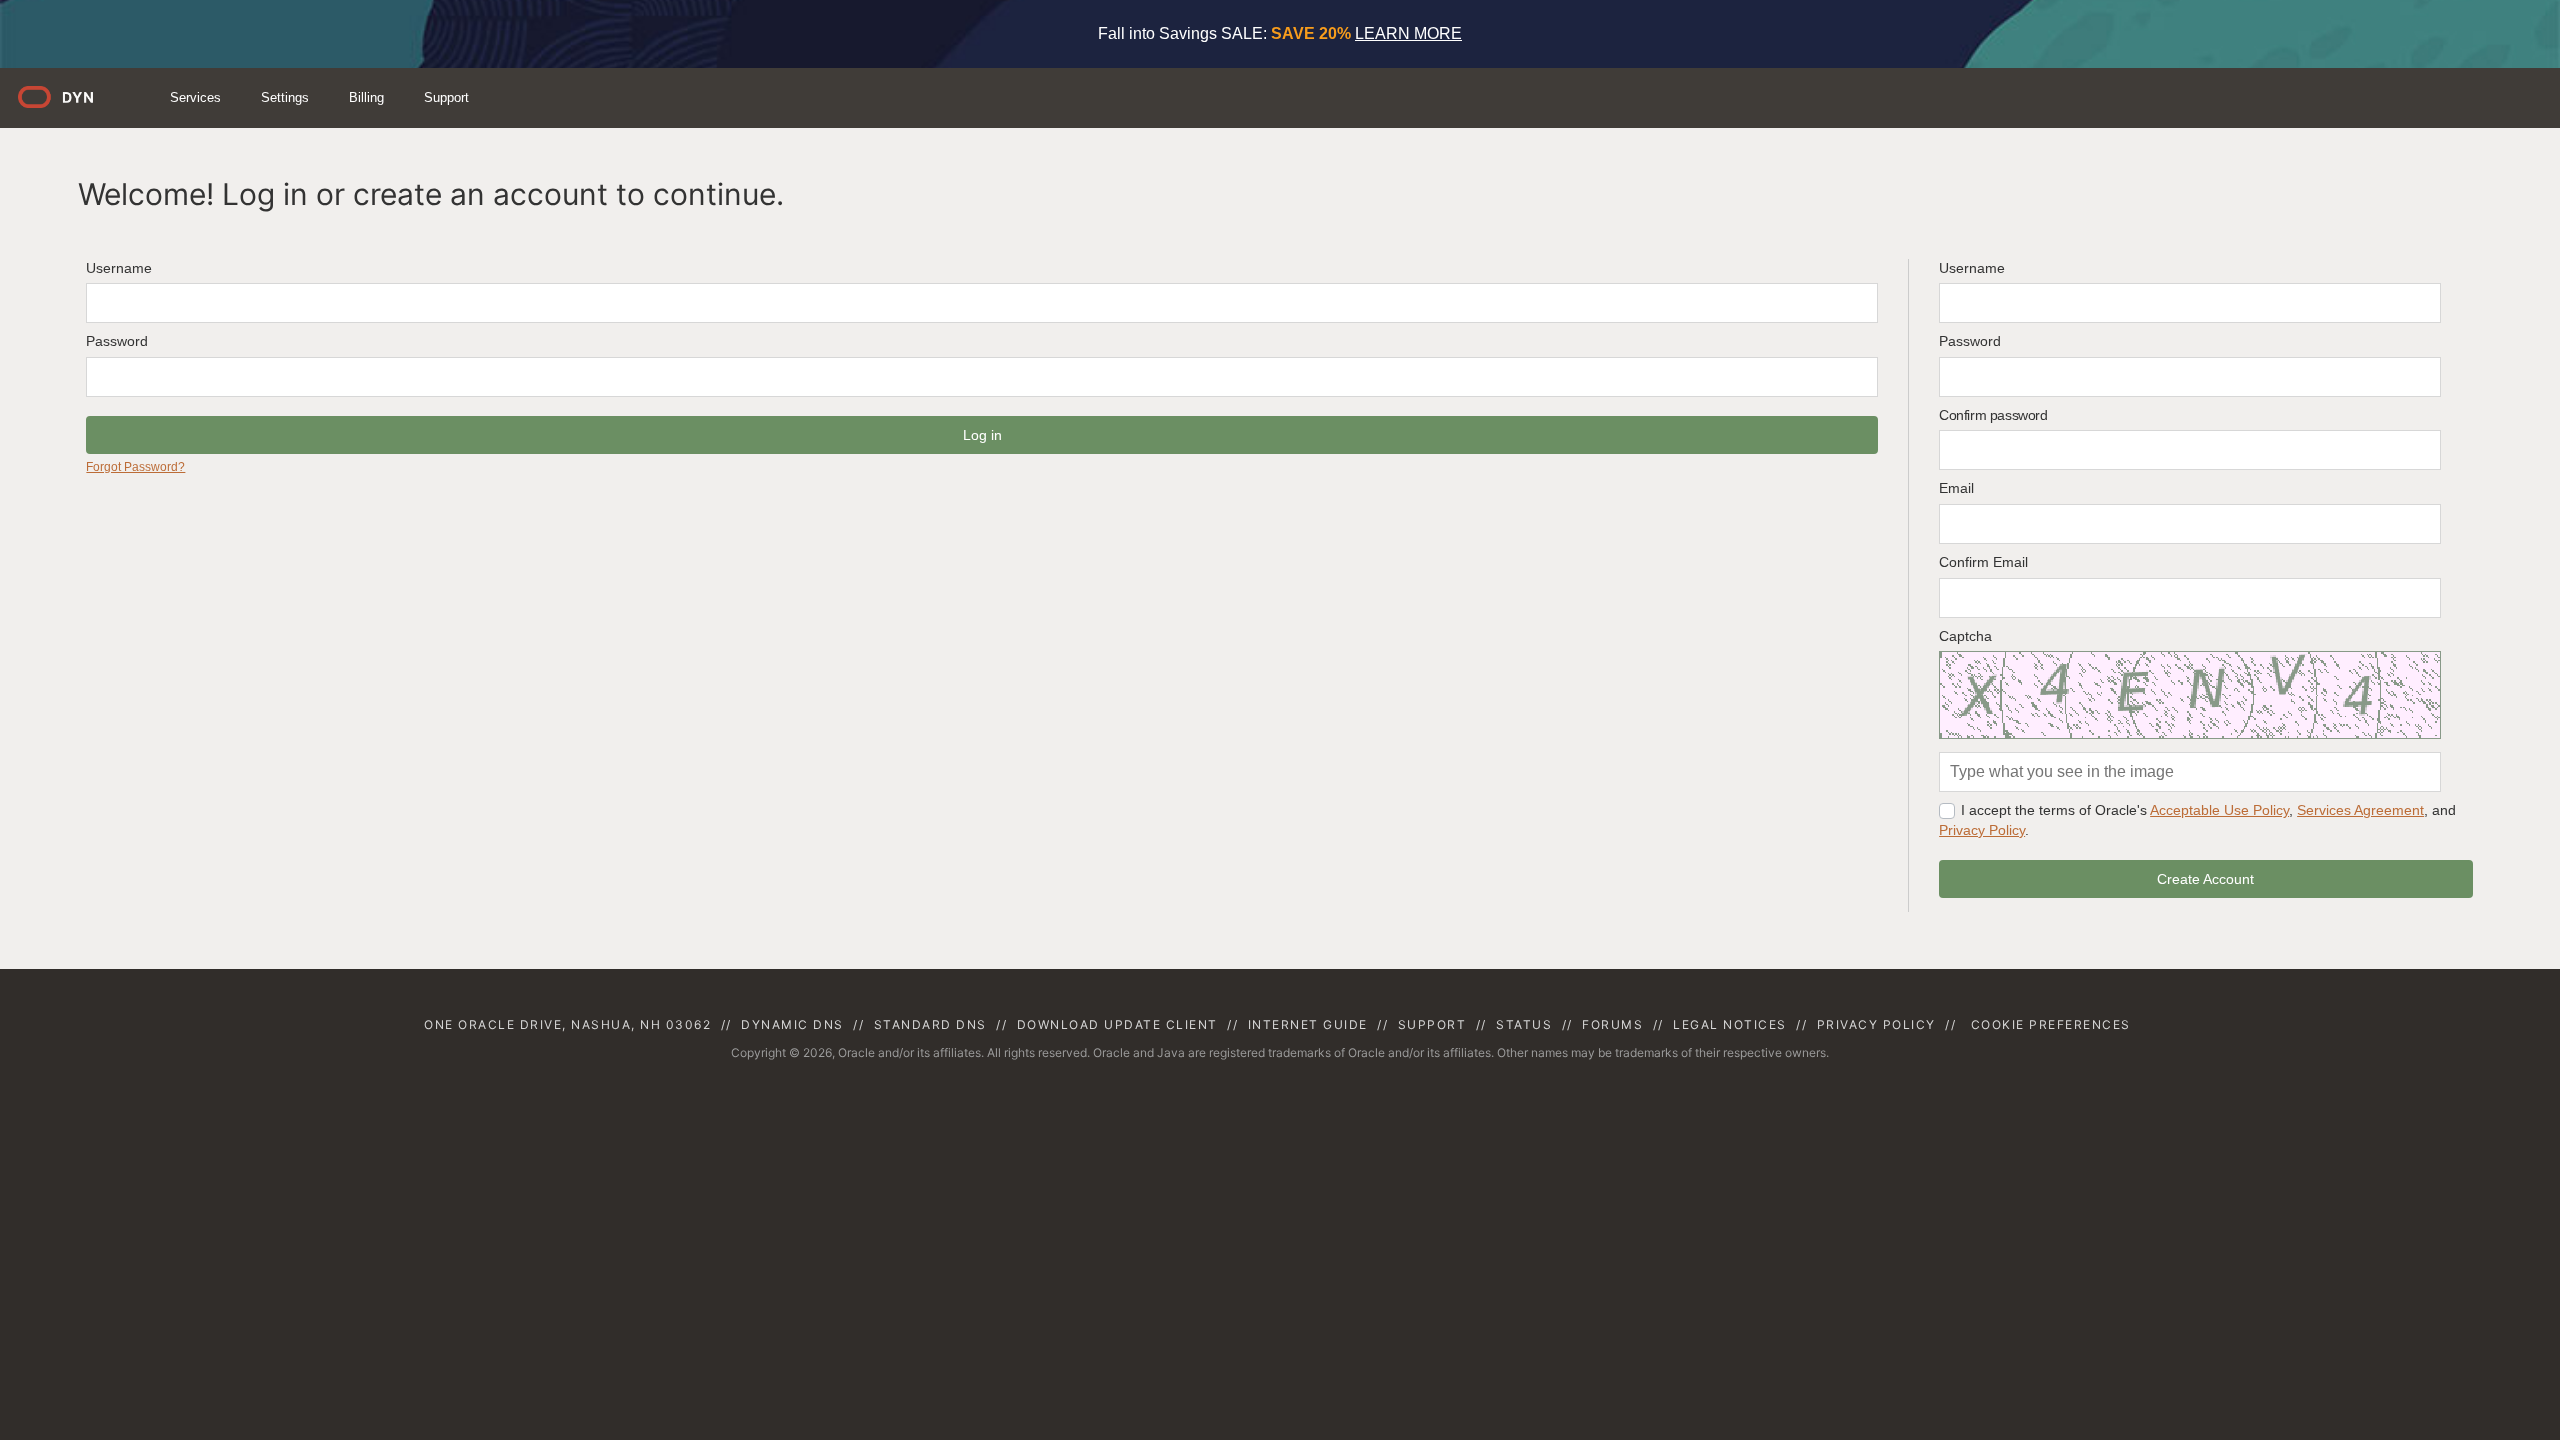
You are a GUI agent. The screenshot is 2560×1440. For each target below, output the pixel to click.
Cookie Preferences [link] (2051, 1024)
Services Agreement (2360, 810)
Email (1956, 488)
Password (117, 341)
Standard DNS (930, 1024)
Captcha (1965, 636)
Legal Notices (1730, 1024)
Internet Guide (1308, 1024)
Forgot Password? (135, 467)
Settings (285, 97)
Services (195, 97)
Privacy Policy (1982, 830)
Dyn (68, 104)
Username (119, 268)
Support (446, 97)
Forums (1612, 1024)
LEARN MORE (1408, 33)
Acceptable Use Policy (2219, 810)
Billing (366, 97)
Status (1524, 1024)
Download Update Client (1117, 1024)
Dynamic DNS (792, 1024)
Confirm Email (1983, 562)
